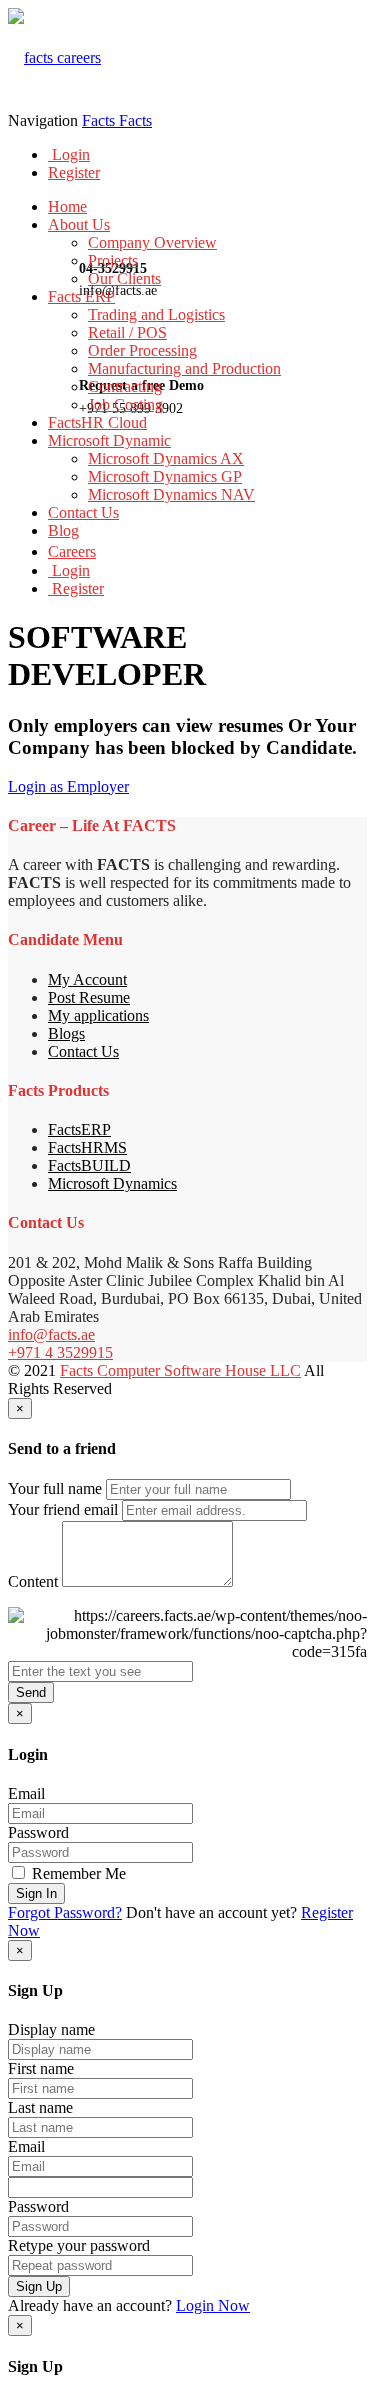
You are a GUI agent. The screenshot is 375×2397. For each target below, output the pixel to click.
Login (69, 154)
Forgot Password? (65, 1912)
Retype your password (79, 2245)
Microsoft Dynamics (112, 1183)
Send (31, 1692)
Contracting (125, 386)
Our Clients (124, 278)
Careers (72, 551)
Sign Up (39, 2286)
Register (74, 172)
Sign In (36, 1893)
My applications (98, 1015)
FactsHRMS (87, 1147)
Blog (63, 530)
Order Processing (142, 350)
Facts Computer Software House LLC (180, 1370)
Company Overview (152, 242)
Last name (40, 2107)
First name (41, 2068)
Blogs (66, 1033)
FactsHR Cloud (97, 422)
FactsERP (79, 1129)
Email (26, 1793)
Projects (113, 260)
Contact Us (83, 512)
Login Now (213, 2305)
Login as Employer (68, 786)
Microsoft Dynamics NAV (171, 494)
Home (67, 206)
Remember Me (77, 1873)
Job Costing (125, 404)
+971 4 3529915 (60, 1352)
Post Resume (89, 997)
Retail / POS (127, 332)
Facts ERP (81, 296)
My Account (87, 979)
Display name (51, 2029)
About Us (79, 224)
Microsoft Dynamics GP (165, 476)
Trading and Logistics (156, 314)
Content (33, 1581)
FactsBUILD (89, 1165)
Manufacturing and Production (184, 368)
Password (38, 1832)
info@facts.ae (51, 1334)
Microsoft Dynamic (109, 440)
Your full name (55, 1488)
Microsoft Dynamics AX (166, 458)
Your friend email (63, 1509)
